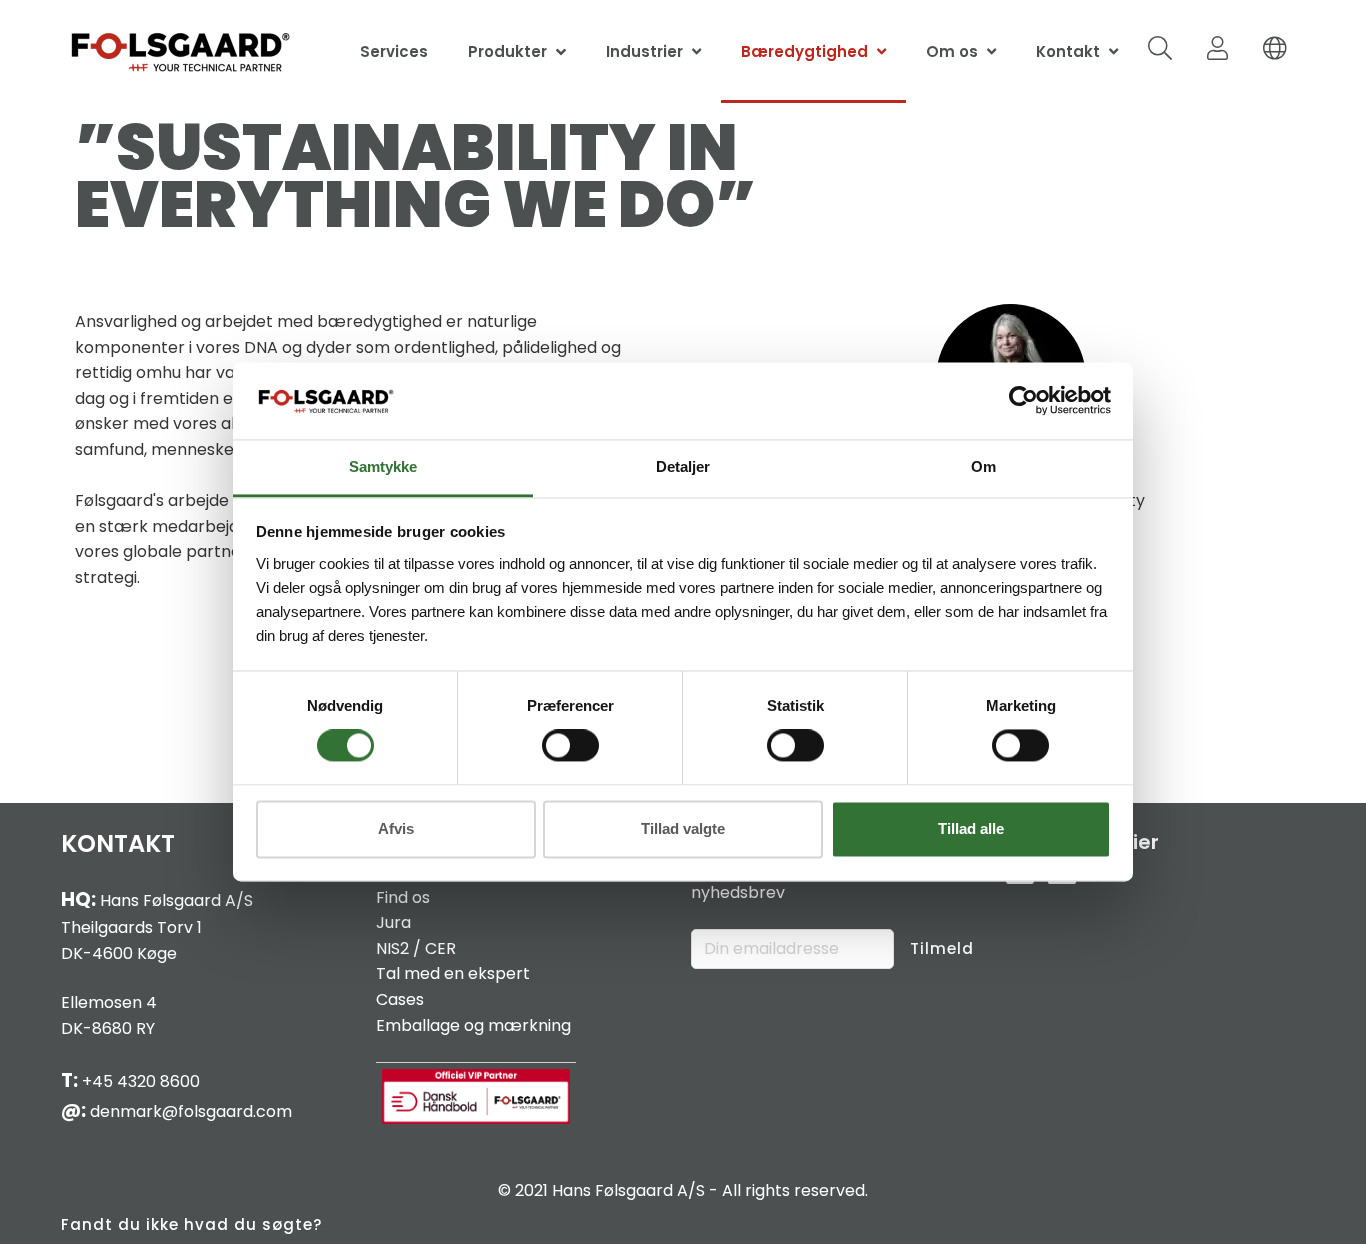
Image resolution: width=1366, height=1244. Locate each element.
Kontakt (1068, 51)
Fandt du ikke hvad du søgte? (191, 1224)
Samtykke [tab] (383, 466)
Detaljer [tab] (683, 466)
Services (394, 51)
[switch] (570, 746)
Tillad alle (971, 828)
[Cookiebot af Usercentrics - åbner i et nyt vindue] (1023, 401)
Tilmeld (942, 948)
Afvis (396, 828)
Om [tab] (983, 466)
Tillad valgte (683, 828)
